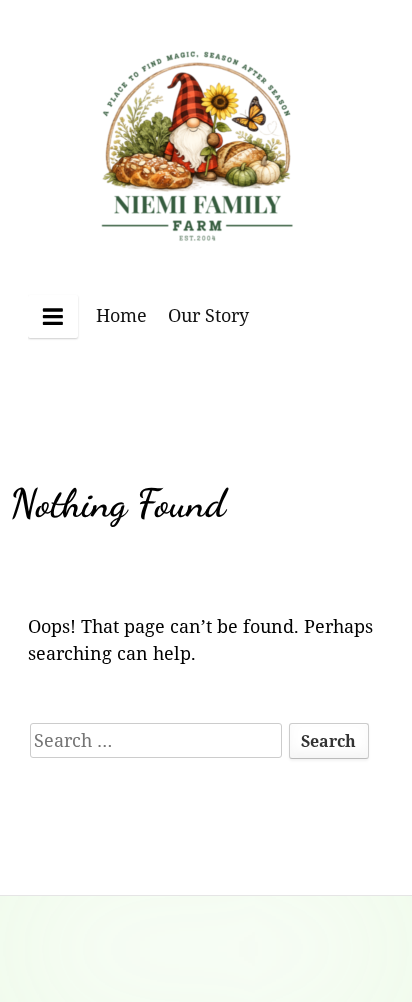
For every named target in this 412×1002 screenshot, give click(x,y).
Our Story (208, 315)
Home (121, 315)
